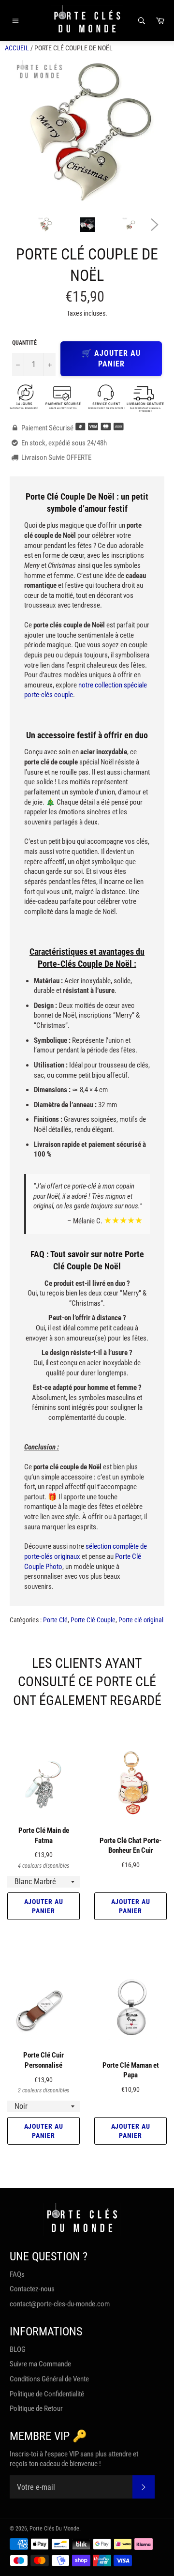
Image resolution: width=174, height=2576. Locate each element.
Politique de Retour (36, 2408)
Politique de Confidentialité (47, 2394)
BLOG (18, 2349)
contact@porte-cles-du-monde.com (60, 2304)
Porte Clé (55, 1620)
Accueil (17, 48)
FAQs (17, 2274)
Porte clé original (141, 1620)
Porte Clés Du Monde (54, 2529)
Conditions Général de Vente (49, 2379)
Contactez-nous (32, 2289)
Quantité (24, 343)
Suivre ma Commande (40, 2364)
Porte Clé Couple (93, 1620)
